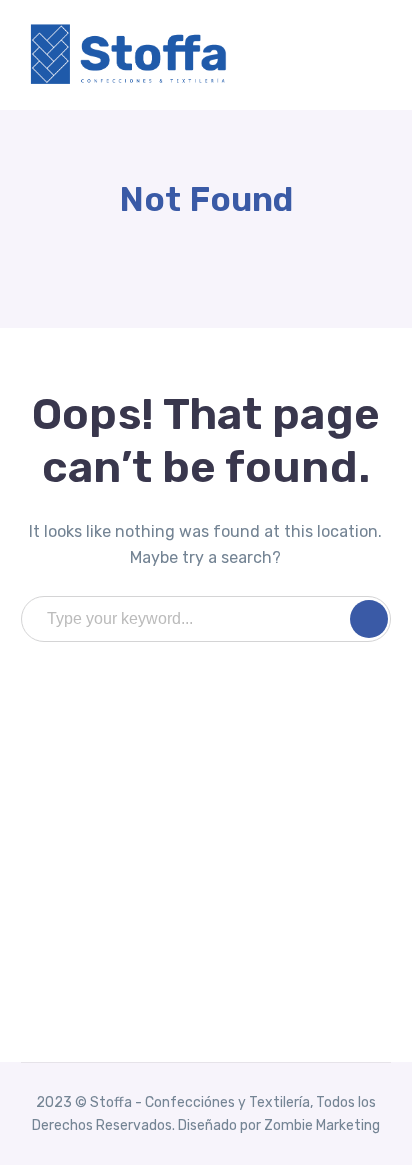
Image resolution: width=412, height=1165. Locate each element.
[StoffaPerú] (131, 53)
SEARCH (369, 619)
